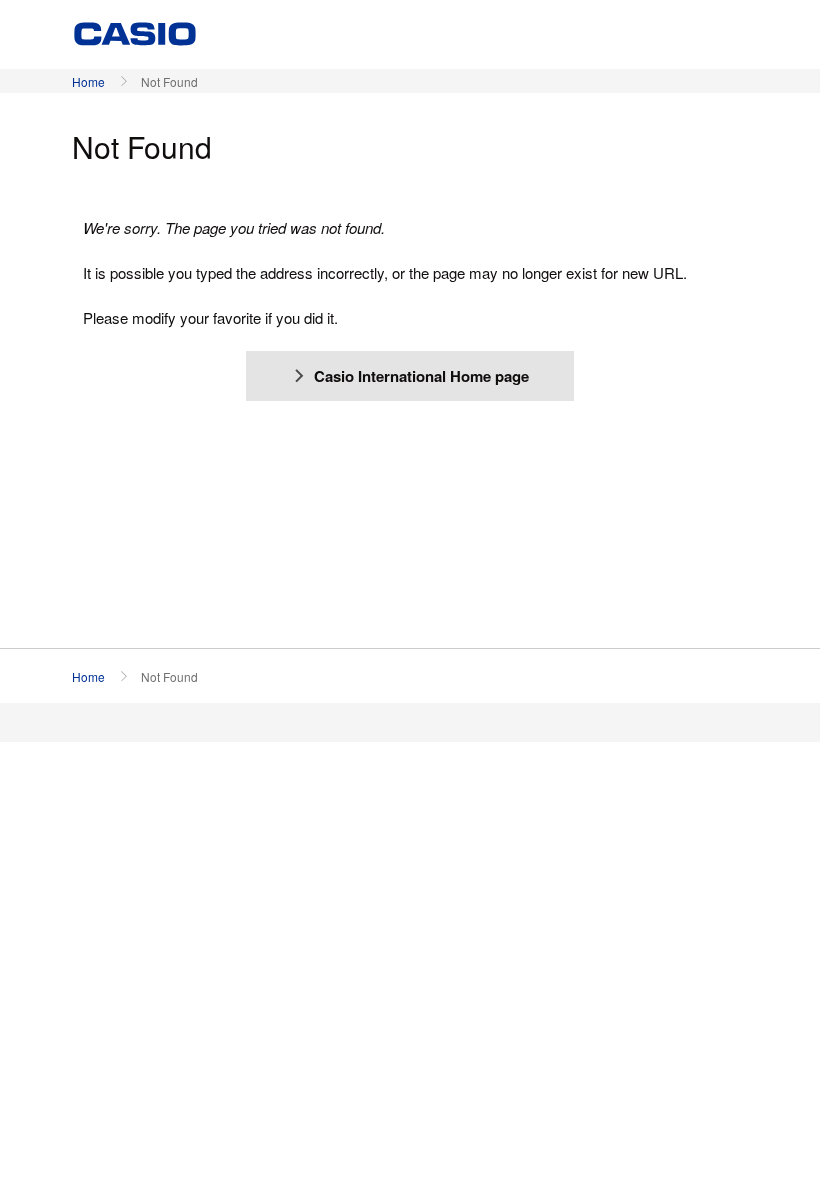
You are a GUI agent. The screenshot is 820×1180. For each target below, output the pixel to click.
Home (88, 81)
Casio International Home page (421, 376)
